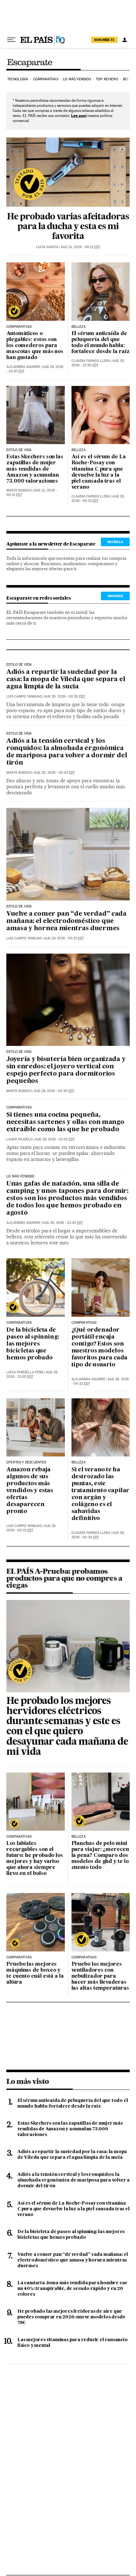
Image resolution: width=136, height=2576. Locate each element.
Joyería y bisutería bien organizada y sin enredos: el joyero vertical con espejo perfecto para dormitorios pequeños (66, 1070)
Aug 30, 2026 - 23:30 (98, 363)
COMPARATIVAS (19, 327)
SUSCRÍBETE (104, 40)
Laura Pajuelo (19, 1139)
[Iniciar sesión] (125, 40)
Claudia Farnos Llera (91, 361)
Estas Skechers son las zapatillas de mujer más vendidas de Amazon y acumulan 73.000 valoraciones (35, 469)
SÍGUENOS (115, 596)
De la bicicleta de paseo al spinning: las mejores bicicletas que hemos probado (33, 1344)
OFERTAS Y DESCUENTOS (26, 1462)
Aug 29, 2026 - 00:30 (54, 1091)
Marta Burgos (19, 490)
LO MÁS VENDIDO (21, 1176)
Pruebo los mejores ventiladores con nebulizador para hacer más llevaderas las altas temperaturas (100, 1976)
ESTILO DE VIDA (19, 450)
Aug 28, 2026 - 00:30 (98, 1535)
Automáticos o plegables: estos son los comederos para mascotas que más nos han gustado (35, 346)
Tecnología (18, 79)
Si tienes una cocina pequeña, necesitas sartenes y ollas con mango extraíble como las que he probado (65, 1122)
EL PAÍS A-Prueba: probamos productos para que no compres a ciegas (64, 1578)
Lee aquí (79, 116)
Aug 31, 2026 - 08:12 (80, 247)
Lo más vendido (77, 79)
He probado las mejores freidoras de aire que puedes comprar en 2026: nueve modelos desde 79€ (71, 2317)
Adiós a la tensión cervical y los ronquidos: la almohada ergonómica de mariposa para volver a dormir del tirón (67, 752)
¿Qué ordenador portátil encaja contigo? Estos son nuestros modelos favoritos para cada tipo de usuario (99, 1347)
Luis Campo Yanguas (24, 696)
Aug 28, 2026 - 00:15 (31, 1528)
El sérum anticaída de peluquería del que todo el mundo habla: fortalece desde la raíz (101, 343)
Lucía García (47, 247)
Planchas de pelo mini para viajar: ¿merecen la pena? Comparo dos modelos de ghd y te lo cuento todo (100, 1856)
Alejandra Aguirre (23, 367)
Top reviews (107, 79)
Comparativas (46, 79)
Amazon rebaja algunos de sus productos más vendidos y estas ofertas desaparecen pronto (30, 1491)
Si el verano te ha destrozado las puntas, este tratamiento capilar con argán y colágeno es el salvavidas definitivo (100, 1494)
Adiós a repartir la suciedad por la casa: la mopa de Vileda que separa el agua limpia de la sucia (66, 680)
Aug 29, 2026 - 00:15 (64, 938)
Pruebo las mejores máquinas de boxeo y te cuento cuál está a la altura (35, 1973)
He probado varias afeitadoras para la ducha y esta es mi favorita (68, 227)
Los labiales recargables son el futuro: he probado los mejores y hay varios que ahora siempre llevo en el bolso (35, 1859)
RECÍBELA (115, 542)
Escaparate (30, 63)
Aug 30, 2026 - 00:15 (98, 499)
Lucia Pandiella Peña (25, 1372)
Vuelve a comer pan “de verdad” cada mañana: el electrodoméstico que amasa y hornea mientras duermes (66, 921)
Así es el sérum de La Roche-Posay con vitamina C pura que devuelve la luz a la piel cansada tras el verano (99, 472)
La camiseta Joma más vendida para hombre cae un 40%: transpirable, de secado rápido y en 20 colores (72, 2289)
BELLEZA (79, 327)
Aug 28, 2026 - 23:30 (32, 1374)
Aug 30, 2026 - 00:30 (65, 696)
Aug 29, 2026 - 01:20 (55, 1139)
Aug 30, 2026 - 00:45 (54, 773)
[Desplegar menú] (11, 40)
